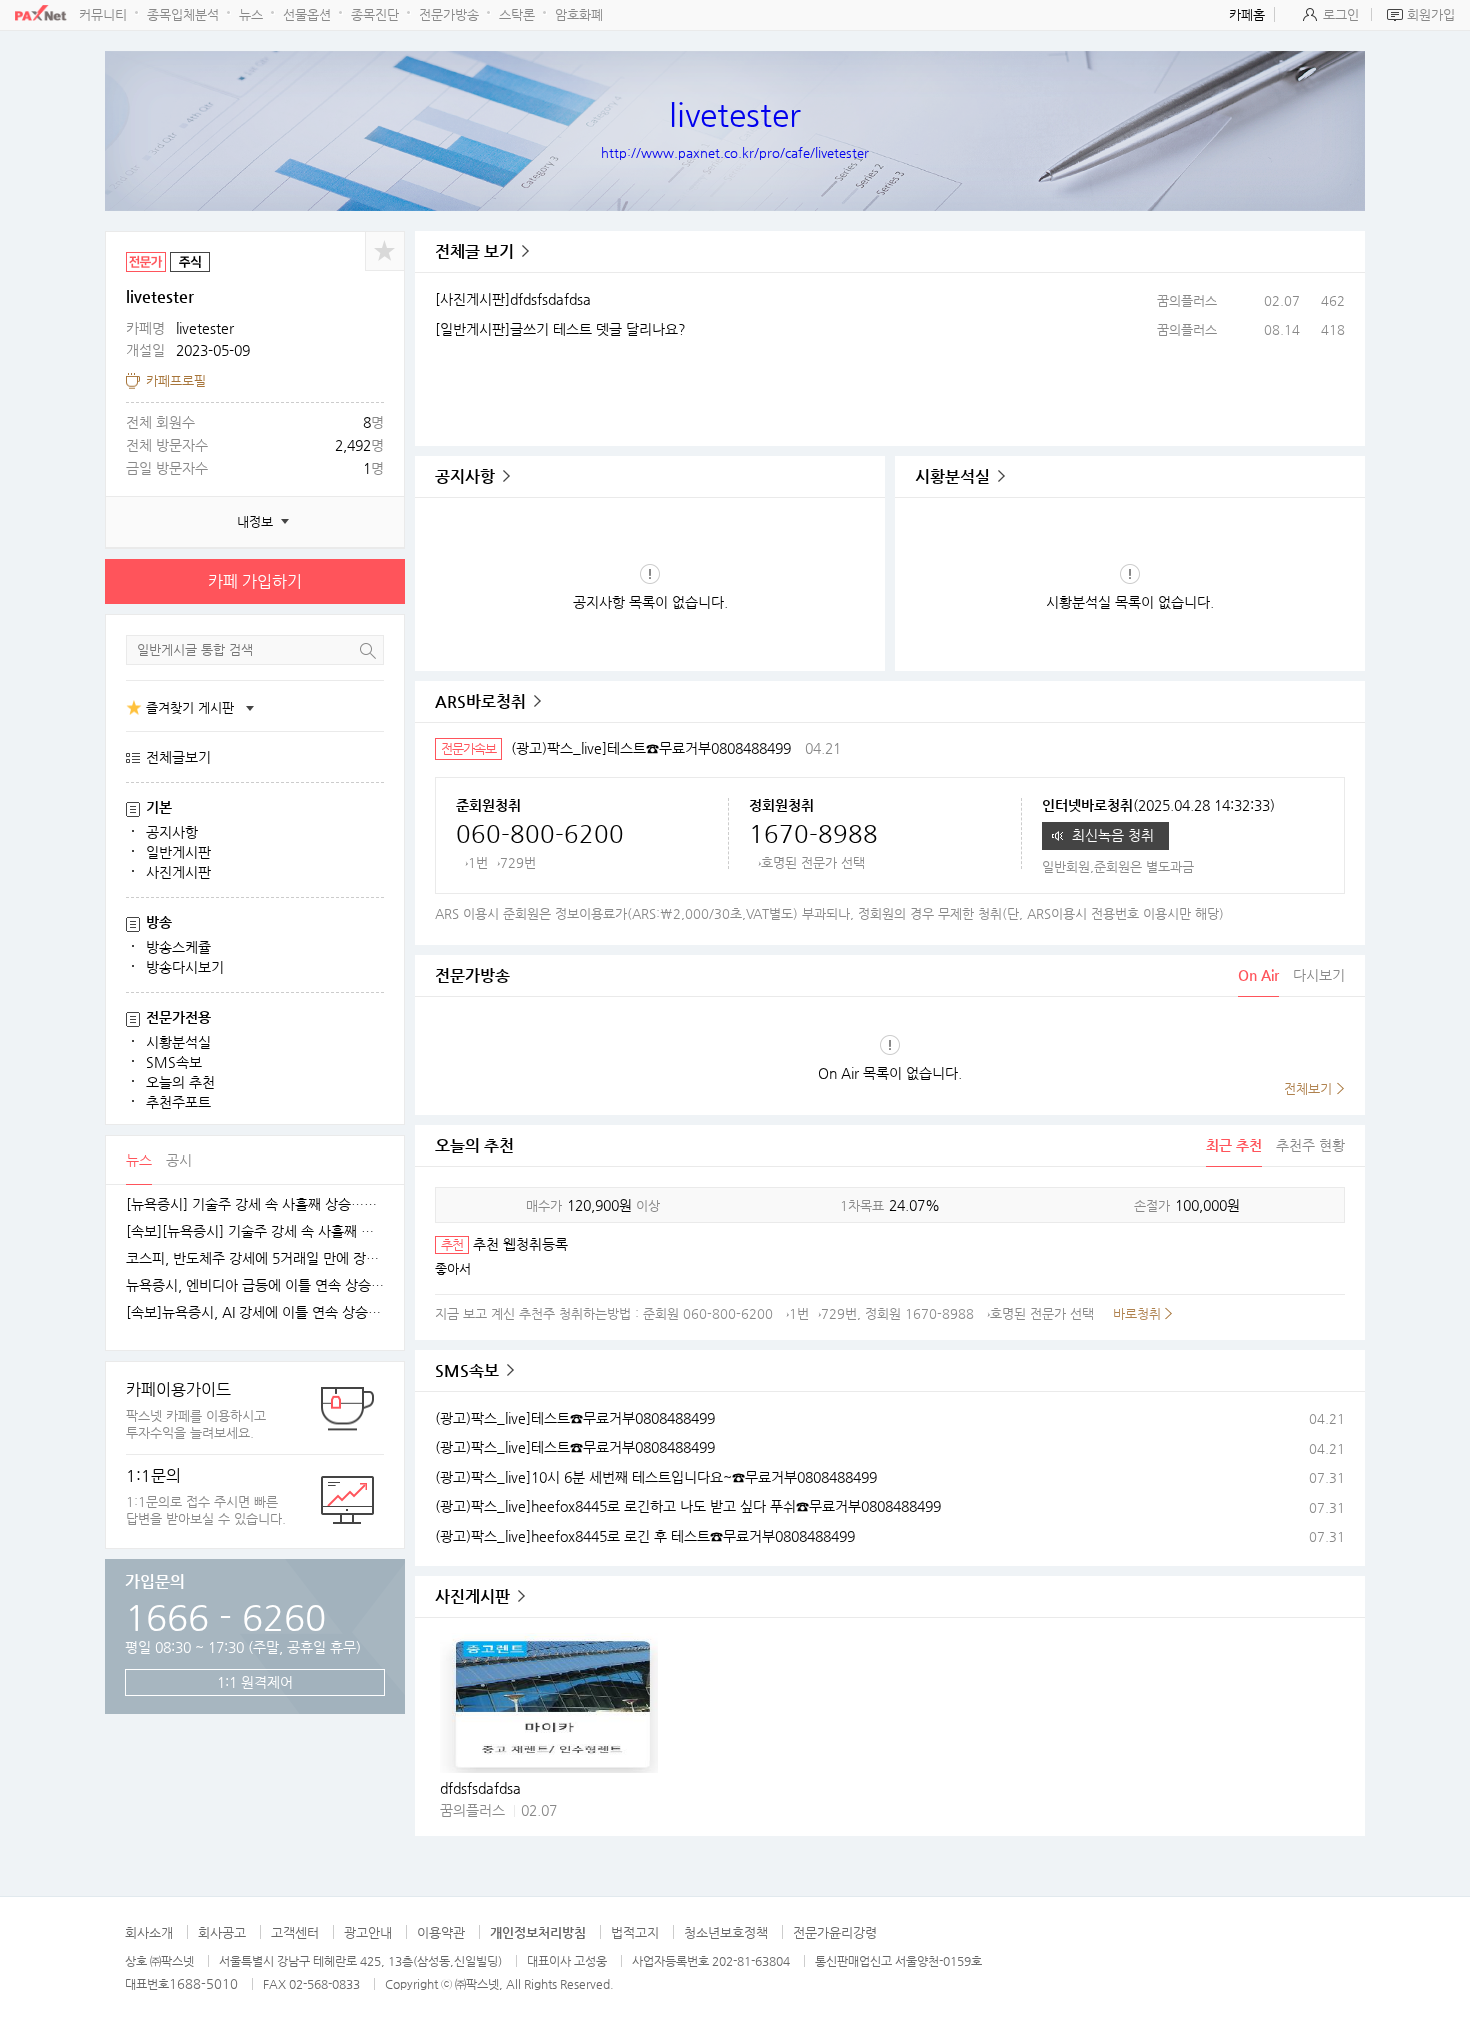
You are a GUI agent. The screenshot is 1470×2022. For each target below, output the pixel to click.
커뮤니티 (103, 14)
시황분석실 (178, 1042)
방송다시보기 (185, 967)
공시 (179, 1160)
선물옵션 (307, 14)
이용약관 (441, 1932)
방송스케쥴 (178, 947)
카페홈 (1247, 14)
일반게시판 (178, 852)
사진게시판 (178, 872)
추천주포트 (178, 1102)
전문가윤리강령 (835, 1932)
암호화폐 (579, 14)
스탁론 (517, 14)
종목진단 (375, 14)
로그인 (1341, 14)
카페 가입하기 (255, 581)
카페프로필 (176, 380)
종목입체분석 (183, 14)
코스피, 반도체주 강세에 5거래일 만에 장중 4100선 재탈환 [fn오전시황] (255, 1258)
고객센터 (295, 1932)
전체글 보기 (474, 251)
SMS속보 (174, 1062)
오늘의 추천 (180, 1082)
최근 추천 (1234, 1145)
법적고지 (635, 1932)
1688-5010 (203, 1983)
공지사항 (172, 832)
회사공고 (222, 1932)
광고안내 (368, 1932)
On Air (1258, 975)
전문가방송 (449, 14)
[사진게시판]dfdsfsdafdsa (513, 299)
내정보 (255, 521)
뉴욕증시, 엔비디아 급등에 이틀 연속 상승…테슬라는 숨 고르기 (255, 1285)
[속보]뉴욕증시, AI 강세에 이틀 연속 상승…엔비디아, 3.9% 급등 (255, 1312)
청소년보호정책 (726, 1932)
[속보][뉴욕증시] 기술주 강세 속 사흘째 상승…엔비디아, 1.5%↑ (255, 1231)
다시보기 (1319, 975)
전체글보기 (178, 757)
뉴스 (251, 14)
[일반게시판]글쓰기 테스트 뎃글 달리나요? (560, 329)
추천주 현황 (1310, 1145)
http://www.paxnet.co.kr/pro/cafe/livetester (735, 152)
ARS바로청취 (480, 701)
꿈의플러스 (1187, 300)
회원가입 (1431, 14)
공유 (385, 251)
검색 (368, 650)
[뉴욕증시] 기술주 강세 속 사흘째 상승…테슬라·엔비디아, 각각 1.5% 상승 (255, 1204)
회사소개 (149, 1932)
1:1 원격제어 (255, 1682)
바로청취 (1137, 1313)
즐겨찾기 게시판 (190, 707)
